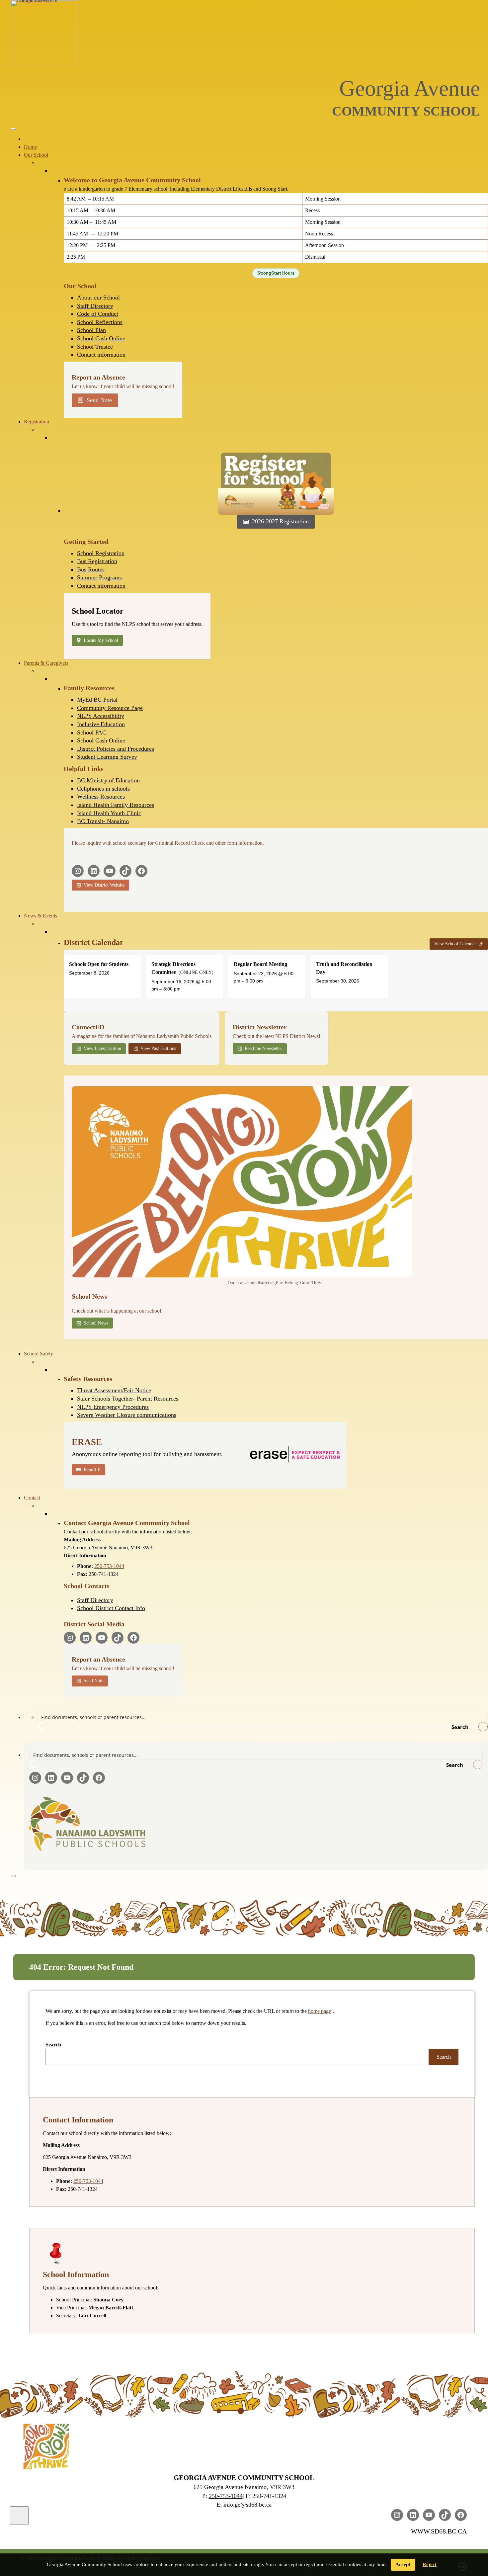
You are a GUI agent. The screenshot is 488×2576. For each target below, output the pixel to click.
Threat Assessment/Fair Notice (114, 1390)
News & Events (41, 916)
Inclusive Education (101, 724)
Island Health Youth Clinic (109, 813)
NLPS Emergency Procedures (113, 1407)
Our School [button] (36, 155)
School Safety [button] (39, 1354)
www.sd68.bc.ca (439, 2531)
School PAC (92, 732)
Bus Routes (91, 569)
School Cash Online (101, 338)
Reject (430, 2564)
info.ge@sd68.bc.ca (247, 2505)
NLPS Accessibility (101, 716)
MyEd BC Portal (97, 700)
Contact (32, 1498)
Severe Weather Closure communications (127, 1415)
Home (30, 147)
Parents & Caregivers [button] (46, 663)
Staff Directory (95, 306)
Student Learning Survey (107, 757)
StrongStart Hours (276, 273)
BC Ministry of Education (108, 780)
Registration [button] (37, 422)
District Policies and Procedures (116, 749)
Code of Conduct (98, 314)
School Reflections (100, 322)
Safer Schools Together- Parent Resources (128, 1399)
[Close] (13, 1876)
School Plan (91, 330)
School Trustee (95, 347)
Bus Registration (97, 561)
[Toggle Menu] (13, 129)
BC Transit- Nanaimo (103, 821)
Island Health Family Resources (116, 805)
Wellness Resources (101, 797)
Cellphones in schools (103, 789)
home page (320, 2011)
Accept (403, 2564)
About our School (98, 298)
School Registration (101, 553)
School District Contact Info (111, 1608)
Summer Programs (99, 577)
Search (53, 2045)
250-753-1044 (109, 1566)
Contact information (101, 355)
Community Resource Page (110, 708)
